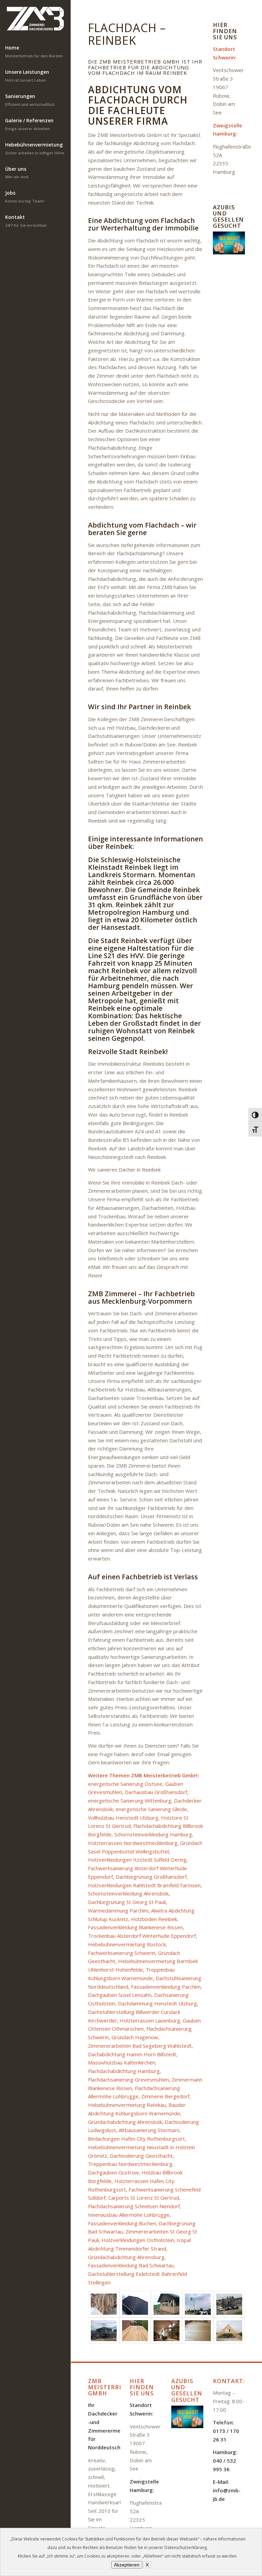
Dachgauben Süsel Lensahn (120, 1995)
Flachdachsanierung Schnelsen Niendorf (134, 2206)
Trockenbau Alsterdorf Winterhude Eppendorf (142, 1936)
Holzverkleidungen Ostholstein (138, 2240)
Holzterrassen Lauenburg (150, 2020)
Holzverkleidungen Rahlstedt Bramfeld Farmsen (144, 1885)
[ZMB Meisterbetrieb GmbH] (35, 19)
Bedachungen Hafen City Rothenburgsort (136, 2139)
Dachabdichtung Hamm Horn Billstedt (132, 2054)
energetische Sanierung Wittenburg (130, 1801)
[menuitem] (35, 52)
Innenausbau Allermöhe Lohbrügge (129, 2215)
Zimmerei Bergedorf (165, 2096)
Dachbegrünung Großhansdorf (151, 1877)
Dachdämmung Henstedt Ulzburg (157, 2003)
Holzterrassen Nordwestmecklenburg (133, 1843)
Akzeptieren (127, 2565)
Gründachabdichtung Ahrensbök (125, 2122)
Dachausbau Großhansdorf (156, 1792)
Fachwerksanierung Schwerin (122, 1953)
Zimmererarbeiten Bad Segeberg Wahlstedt (140, 2046)
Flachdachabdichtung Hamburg (124, 2071)
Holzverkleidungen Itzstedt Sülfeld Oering (137, 1860)
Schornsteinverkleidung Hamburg (153, 1834)
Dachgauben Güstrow (113, 2172)
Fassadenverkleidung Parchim (166, 1987)
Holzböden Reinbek (154, 1919)
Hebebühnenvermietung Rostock (127, 1944)
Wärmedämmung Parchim (118, 1910)
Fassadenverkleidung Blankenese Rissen (135, 1927)
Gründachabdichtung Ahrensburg (126, 2257)
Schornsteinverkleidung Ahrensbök (128, 1893)
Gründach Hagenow (135, 2037)
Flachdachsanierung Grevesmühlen (128, 2080)
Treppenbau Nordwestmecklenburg (130, 2164)
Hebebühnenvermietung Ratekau (127, 2105)
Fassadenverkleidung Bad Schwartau (131, 2265)
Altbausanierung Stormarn (149, 2130)
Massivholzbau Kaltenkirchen (122, 2062)
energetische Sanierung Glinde (151, 1809)
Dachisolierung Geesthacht (141, 2156)
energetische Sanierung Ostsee (125, 1784)
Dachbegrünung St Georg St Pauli (127, 1902)
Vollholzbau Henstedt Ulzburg (123, 1818)
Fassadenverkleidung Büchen (122, 2223)
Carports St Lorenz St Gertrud (144, 2198)
